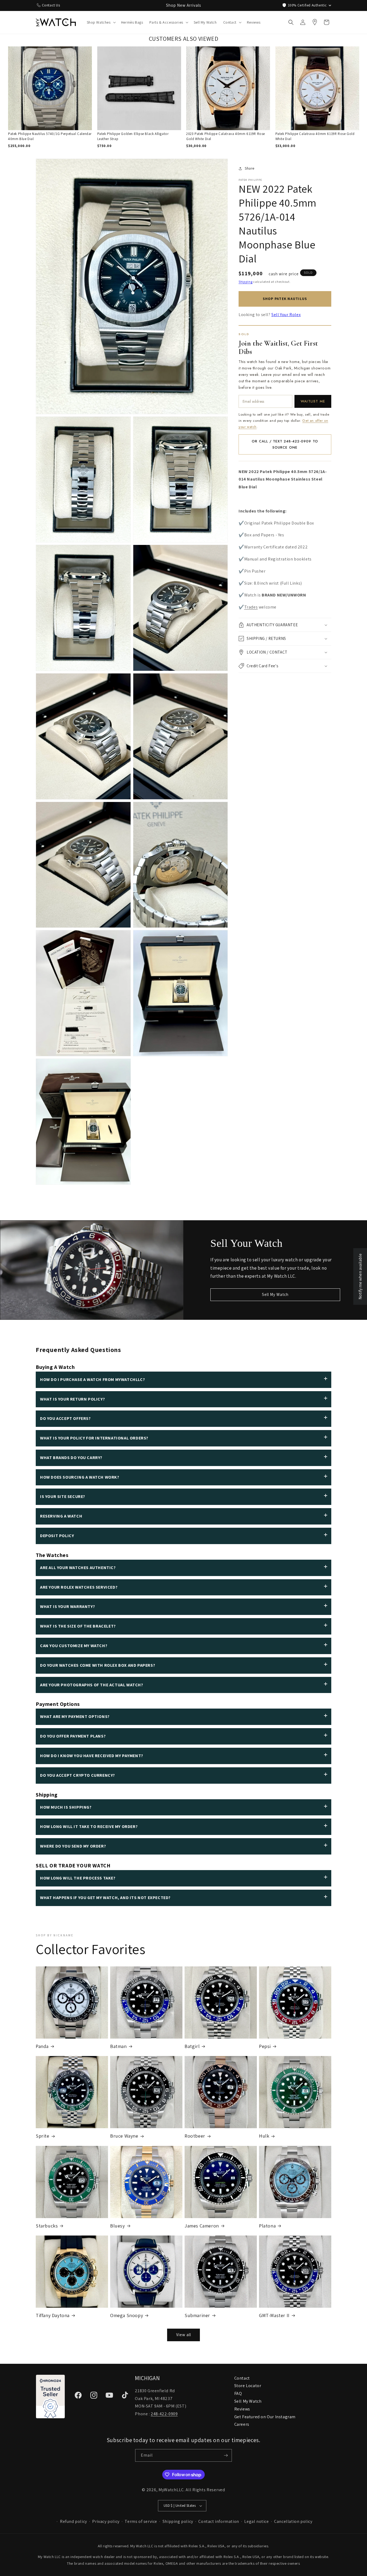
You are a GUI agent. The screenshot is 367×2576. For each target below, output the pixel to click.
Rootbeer (195, 2136)
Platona (267, 2226)
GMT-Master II (274, 2315)
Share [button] (250, 168)
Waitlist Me (313, 401)
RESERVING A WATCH (61, 1516)
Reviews (242, 2409)
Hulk (264, 2136)
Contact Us (51, 5)
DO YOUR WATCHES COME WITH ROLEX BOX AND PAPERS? (98, 1665)
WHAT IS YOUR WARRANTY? (67, 1606)
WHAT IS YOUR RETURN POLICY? (72, 1399)
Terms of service (141, 2521)
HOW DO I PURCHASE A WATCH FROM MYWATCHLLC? (92, 1379)
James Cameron (202, 2226)
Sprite (43, 2136)
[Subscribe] (226, 2455)
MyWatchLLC (171, 2490)
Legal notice (256, 2521)
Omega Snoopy (127, 2315)
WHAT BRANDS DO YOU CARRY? (71, 1458)
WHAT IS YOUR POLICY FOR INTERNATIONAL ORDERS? (94, 1438)
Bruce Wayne (124, 2136)
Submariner (197, 2315)
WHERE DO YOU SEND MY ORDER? (73, 1846)
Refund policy (73, 2521)
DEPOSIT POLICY (57, 1536)
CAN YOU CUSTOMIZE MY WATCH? (74, 1646)
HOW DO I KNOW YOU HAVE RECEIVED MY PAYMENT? (92, 1756)
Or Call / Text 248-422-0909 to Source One (285, 444)
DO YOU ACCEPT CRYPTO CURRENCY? (78, 1775)
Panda (42, 2046)
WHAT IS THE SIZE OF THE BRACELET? (78, 1626)
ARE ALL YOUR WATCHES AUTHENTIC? (78, 1568)
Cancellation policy (293, 2521)
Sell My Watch (275, 1294)
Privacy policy (106, 2521)
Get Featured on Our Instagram (265, 2417)
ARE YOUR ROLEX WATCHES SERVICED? (79, 1587)
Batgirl (192, 2046)
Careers (242, 2424)
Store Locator (248, 2386)
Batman (118, 2046)
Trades (251, 607)
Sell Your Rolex (286, 315)
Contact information (219, 2521)
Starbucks (47, 2226)
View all (184, 2335)
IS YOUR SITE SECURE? (63, 1496)
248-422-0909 (164, 2414)
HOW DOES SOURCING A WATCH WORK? (80, 1477)
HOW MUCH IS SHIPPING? (66, 1807)
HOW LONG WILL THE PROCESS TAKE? (78, 1878)
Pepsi (265, 2046)
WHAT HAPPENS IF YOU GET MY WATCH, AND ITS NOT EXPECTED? (105, 1898)
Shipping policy (178, 2521)
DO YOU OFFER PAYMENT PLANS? (73, 1736)
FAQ (238, 2393)
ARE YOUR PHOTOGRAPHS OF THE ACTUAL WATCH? (92, 1685)
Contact (242, 2378)
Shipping (246, 282)
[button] (101, 22)
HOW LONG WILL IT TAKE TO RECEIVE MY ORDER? (89, 1826)
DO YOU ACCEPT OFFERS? (65, 1418)
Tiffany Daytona (53, 2315)
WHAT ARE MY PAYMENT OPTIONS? (75, 1716)
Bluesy (118, 2226)
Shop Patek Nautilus (285, 299)
